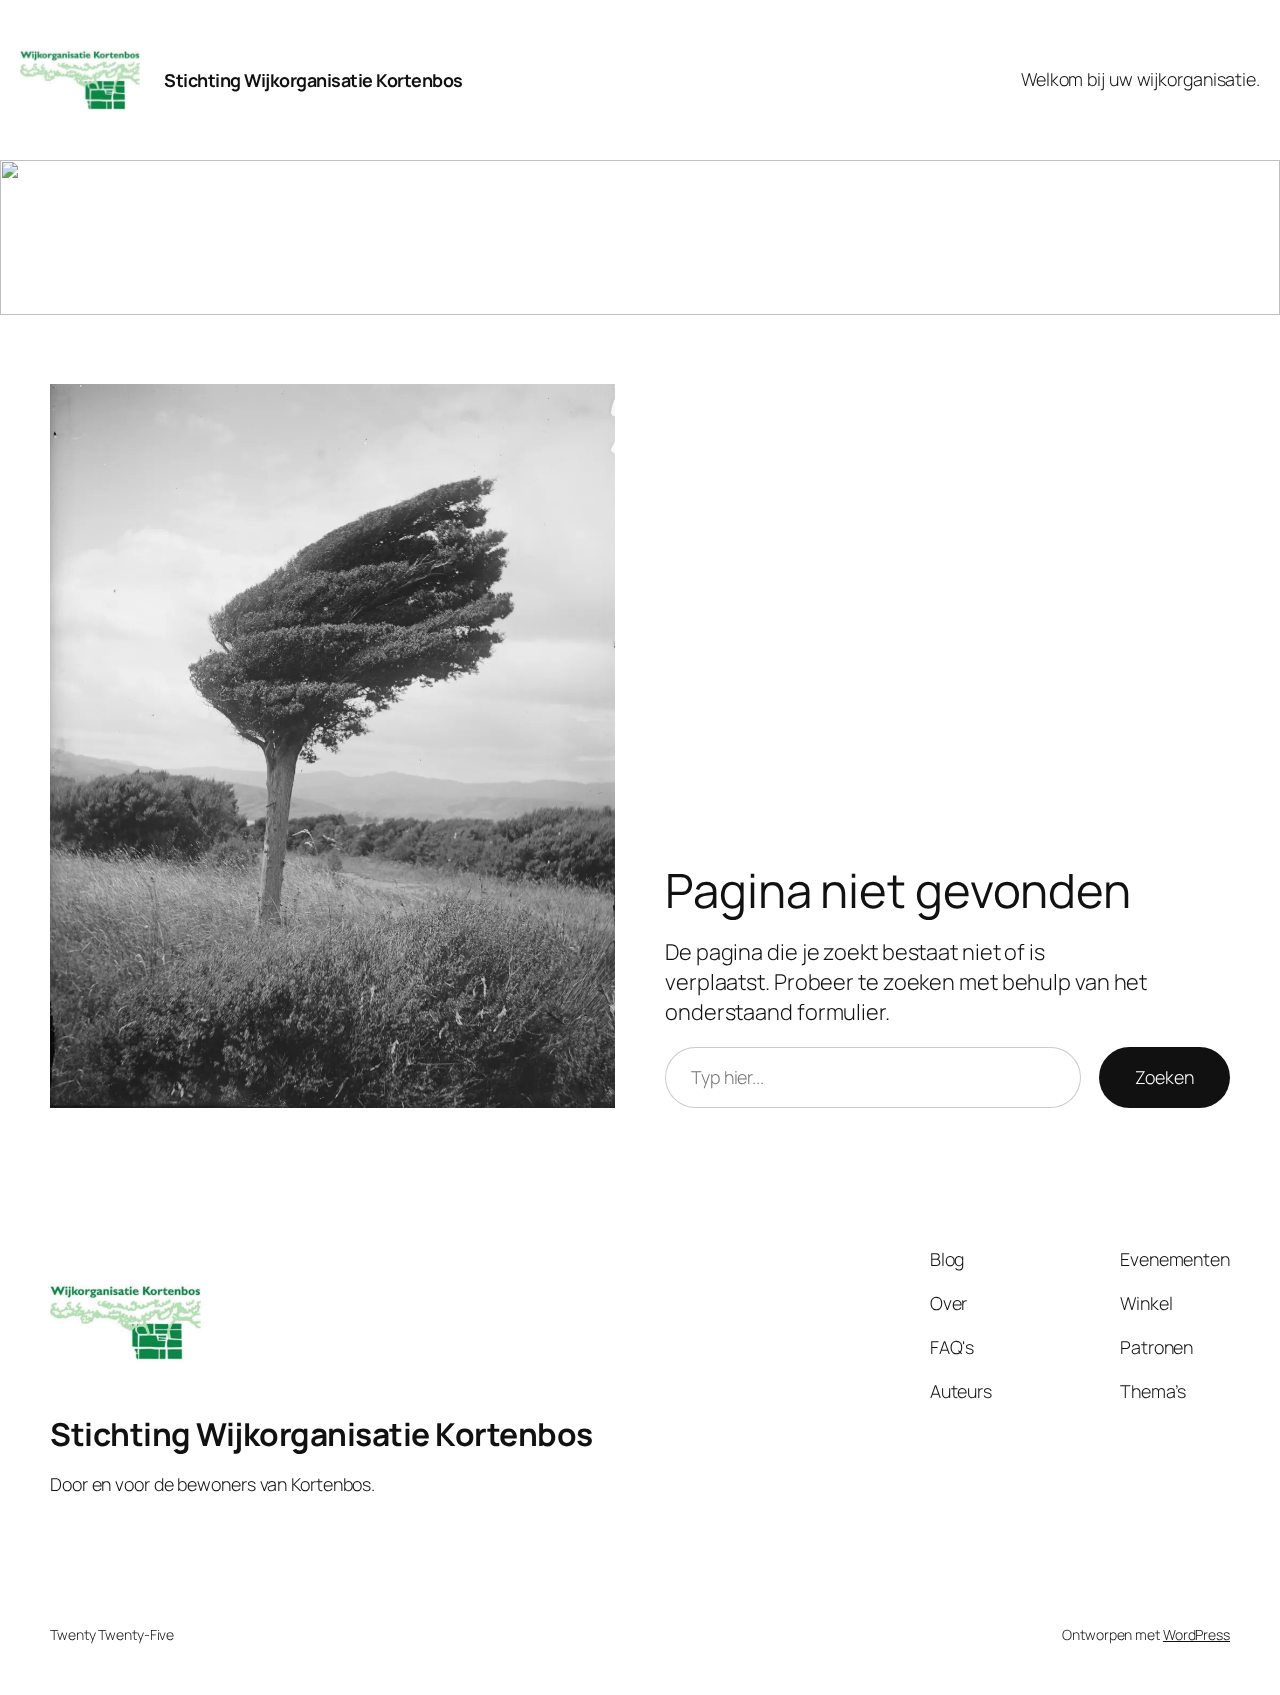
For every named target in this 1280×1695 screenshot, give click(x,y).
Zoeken (1164, 1077)
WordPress (1196, 1634)
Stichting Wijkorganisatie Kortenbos (313, 80)
